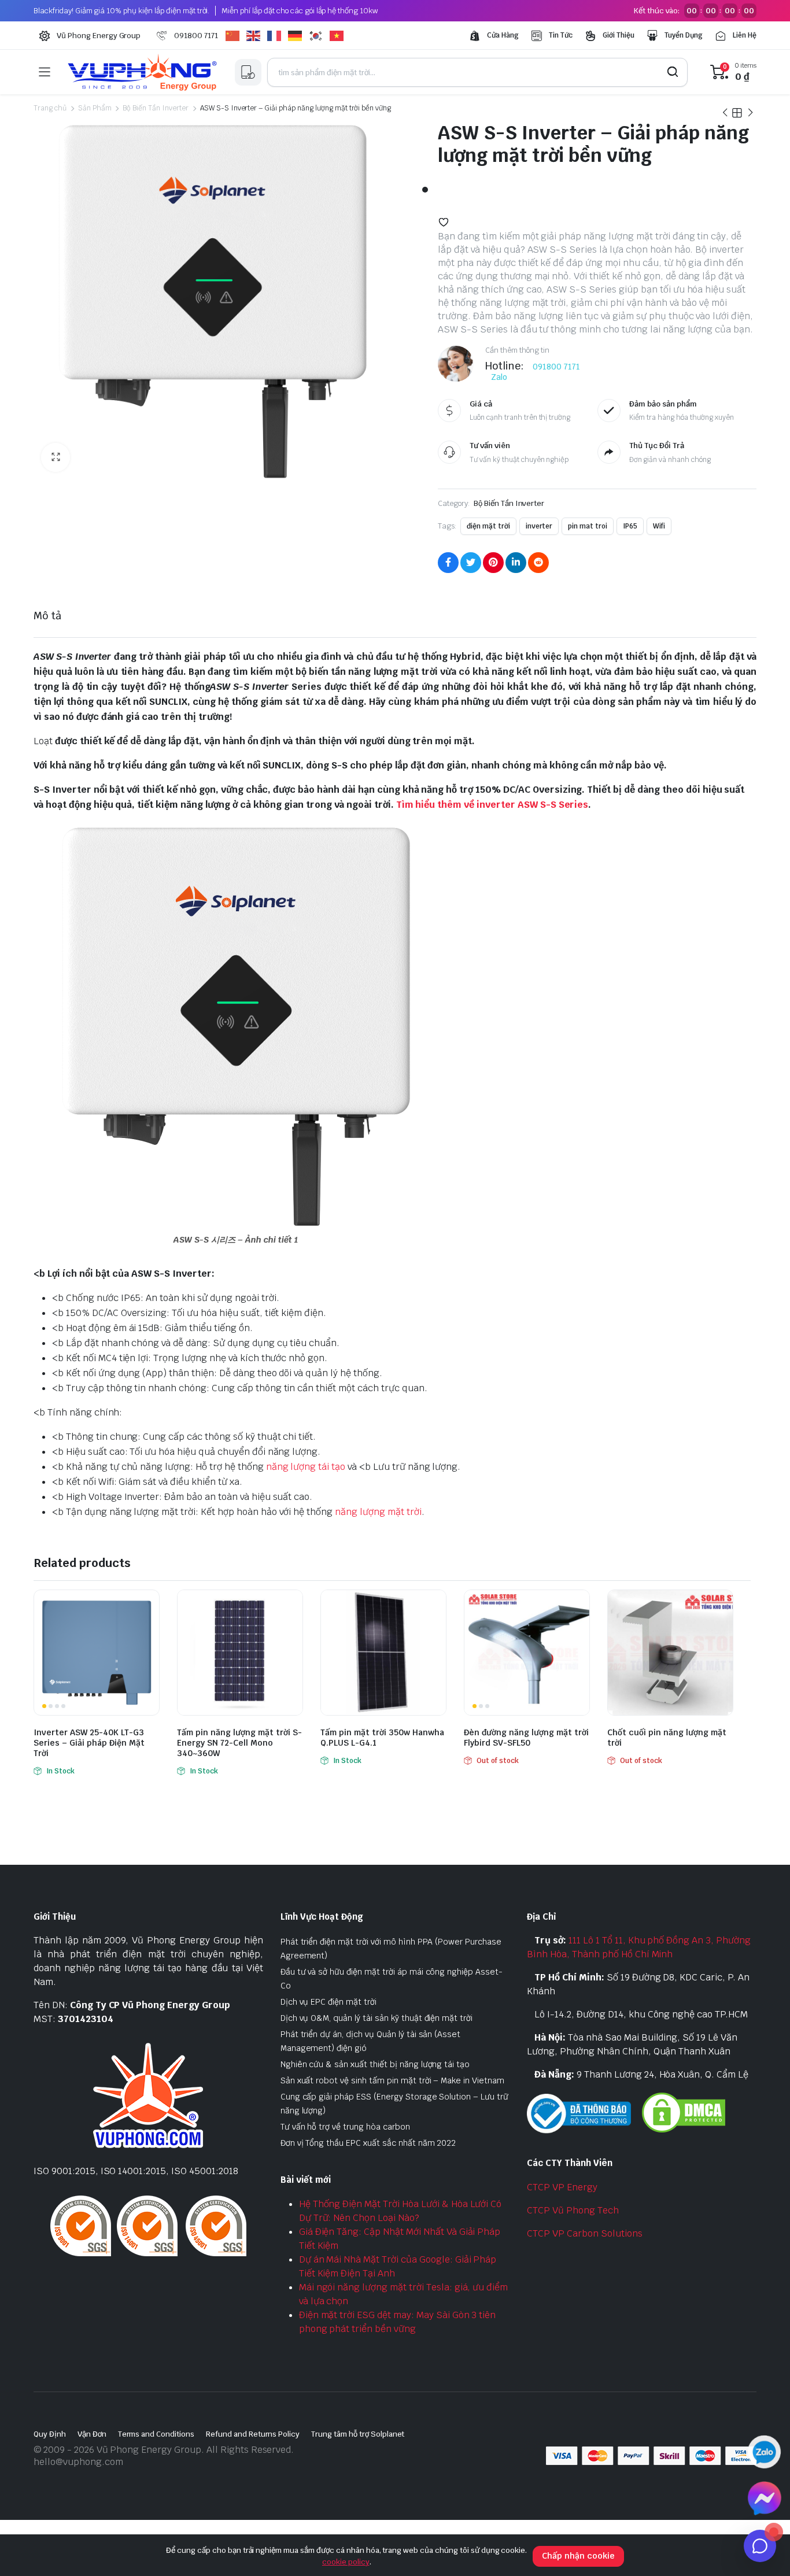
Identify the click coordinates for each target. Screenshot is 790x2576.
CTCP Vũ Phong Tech (573, 2210)
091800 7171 (196, 36)
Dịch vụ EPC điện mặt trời (328, 2002)
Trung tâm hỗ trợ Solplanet (358, 2434)
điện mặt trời (488, 526)
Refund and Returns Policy (253, 2434)
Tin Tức (561, 35)
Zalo (499, 377)
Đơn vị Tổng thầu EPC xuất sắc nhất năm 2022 (368, 2143)
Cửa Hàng (503, 35)
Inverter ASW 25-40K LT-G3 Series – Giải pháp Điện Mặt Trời (89, 1743)
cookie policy (346, 2562)
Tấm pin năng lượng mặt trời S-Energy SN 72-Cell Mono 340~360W (239, 1743)
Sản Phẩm (95, 108)
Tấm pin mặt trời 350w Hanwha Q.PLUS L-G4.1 (382, 1738)
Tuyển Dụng (684, 35)
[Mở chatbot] (760, 2546)
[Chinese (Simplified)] (236, 36)
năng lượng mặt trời (378, 1512)
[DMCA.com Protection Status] (684, 2112)
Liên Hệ (745, 35)
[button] (56, 457)
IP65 (630, 526)
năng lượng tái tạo (306, 1467)
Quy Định (50, 2434)
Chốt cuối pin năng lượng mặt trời (667, 1738)
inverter (539, 526)
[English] (257, 36)
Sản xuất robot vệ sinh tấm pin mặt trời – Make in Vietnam (392, 2080)
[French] (278, 36)
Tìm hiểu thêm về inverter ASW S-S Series (492, 805)
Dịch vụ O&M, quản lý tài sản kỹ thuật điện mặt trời (376, 2018)
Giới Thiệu (619, 35)
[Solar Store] (142, 72)
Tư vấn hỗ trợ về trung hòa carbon (345, 2127)
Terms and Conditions (156, 2434)
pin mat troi (588, 526)
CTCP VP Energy (562, 2187)
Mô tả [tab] (47, 616)
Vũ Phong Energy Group (99, 36)
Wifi (659, 526)
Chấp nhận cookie (578, 2556)
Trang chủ (50, 108)
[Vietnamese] (340, 36)
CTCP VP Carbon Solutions (584, 2233)
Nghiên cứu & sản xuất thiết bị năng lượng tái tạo (375, 2064)
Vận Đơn (92, 2434)
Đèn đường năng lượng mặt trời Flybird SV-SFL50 (526, 1738)
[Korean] (319, 36)
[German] (298, 36)
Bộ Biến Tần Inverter (155, 108)
